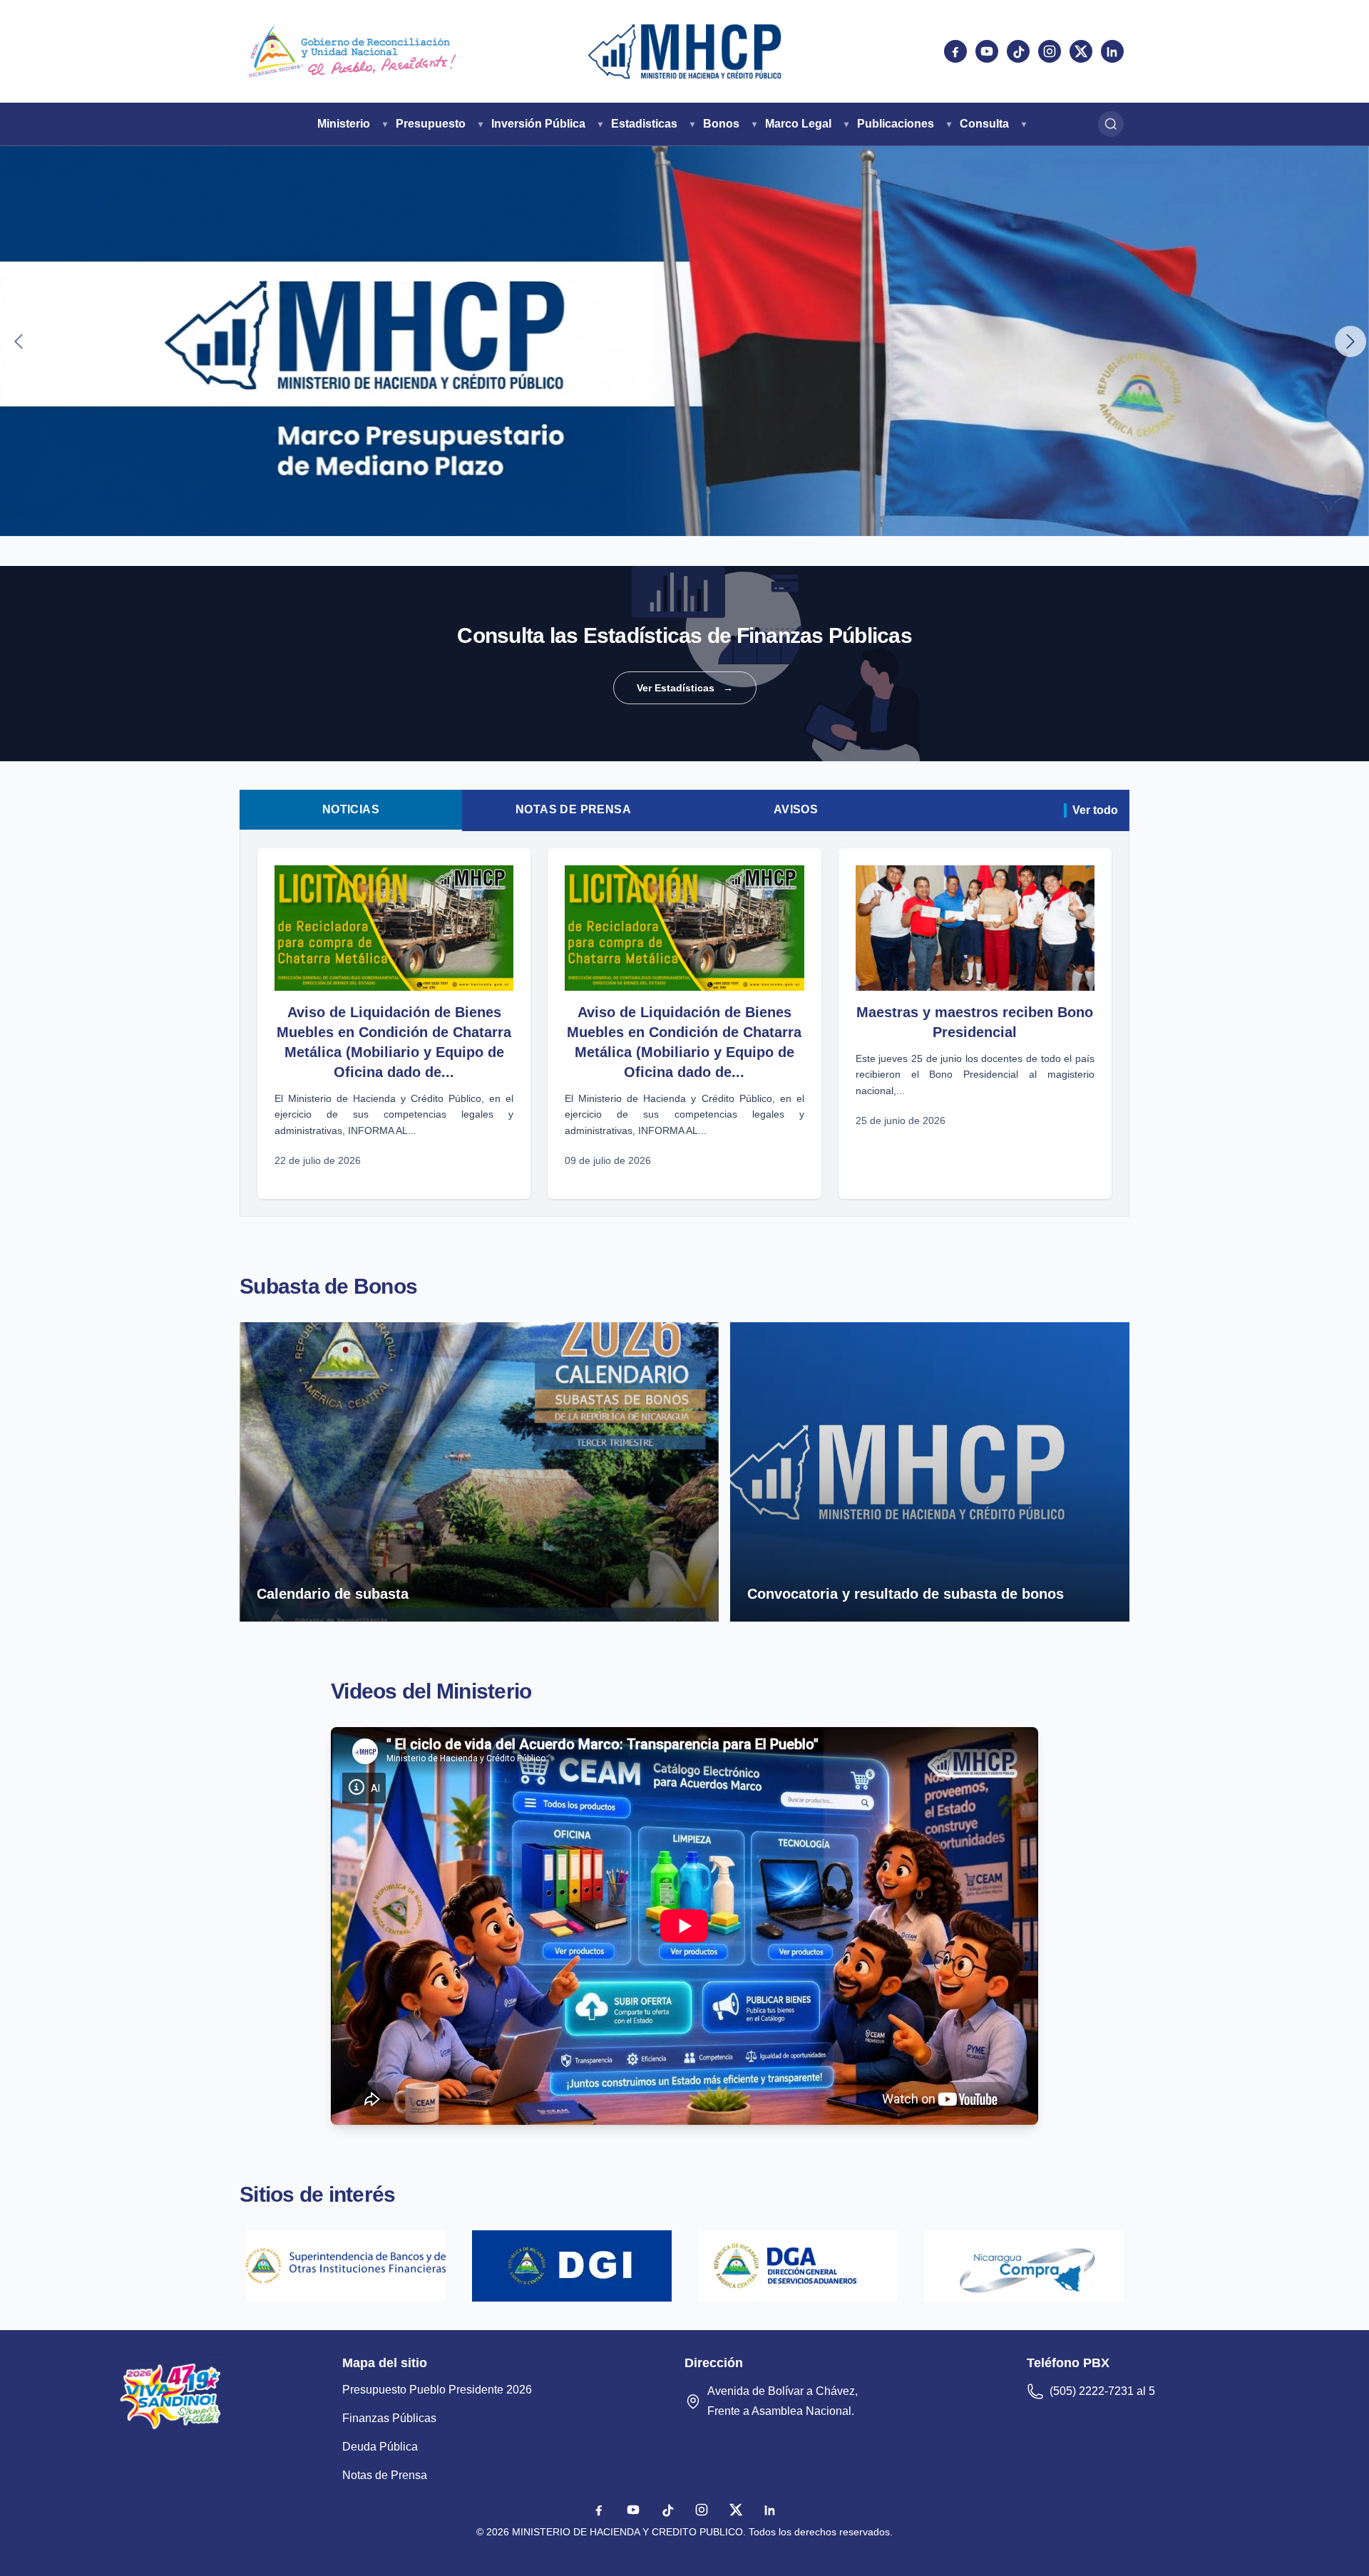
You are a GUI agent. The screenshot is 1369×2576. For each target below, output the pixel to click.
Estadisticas (644, 124)
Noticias (351, 809)
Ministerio (344, 124)
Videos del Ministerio (431, 1691)
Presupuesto (431, 124)
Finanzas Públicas (389, 2418)
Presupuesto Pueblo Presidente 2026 (437, 2390)
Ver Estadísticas (685, 688)
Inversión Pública (538, 124)
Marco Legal (798, 124)
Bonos (721, 124)
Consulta (984, 124)
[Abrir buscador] (1111, 124)
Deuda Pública (380, 2447)
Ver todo (1095, 810)
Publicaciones (896, 124)
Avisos (796, 809)
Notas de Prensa (573, 809)
